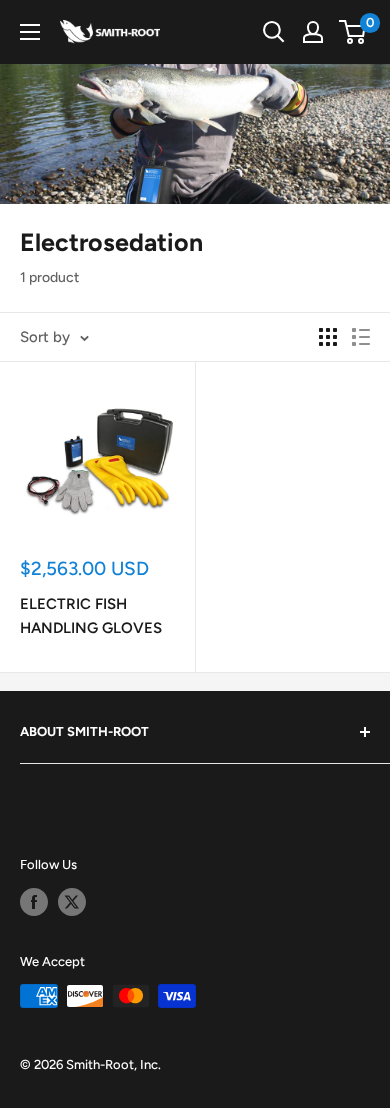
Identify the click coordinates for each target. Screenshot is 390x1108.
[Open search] (274, 32)
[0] (353, 32)
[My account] (313, 32)
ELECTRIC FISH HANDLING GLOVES (91, 615)
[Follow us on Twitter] (72, 902)
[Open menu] (30, 32)
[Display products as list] (361, 337)
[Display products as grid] (328, 337)
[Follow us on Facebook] (34, 902)
